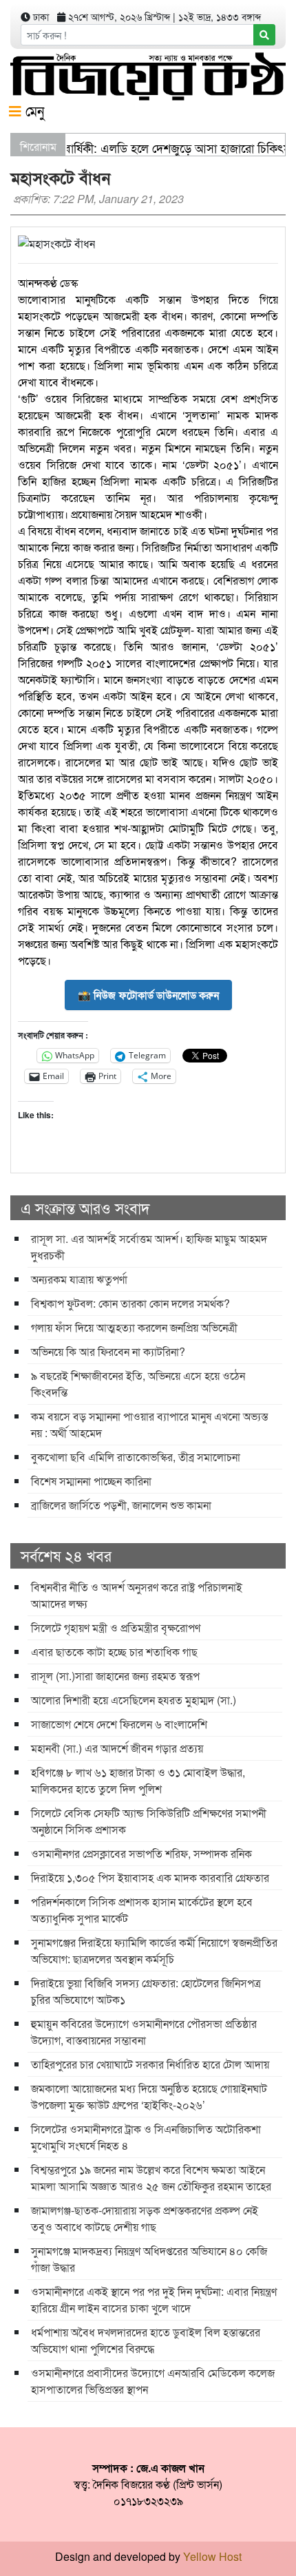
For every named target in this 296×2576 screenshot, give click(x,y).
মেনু (33, 111)
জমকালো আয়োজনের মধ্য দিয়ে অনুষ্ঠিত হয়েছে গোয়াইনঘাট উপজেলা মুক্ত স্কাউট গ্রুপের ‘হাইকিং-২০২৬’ (149, 2096)
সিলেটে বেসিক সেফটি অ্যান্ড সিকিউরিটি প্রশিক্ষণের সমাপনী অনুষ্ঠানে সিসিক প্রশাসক (149, 1821)
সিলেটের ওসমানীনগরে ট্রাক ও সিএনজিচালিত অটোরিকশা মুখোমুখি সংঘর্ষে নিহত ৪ (146, 2137)
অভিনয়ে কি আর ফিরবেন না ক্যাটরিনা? (108, 1351)
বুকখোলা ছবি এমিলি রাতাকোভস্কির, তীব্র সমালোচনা (136, 1457)
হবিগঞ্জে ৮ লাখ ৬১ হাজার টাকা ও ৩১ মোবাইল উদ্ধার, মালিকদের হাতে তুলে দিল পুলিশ (138, 1780)
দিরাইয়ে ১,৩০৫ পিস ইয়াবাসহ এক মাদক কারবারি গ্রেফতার (150, 1877)
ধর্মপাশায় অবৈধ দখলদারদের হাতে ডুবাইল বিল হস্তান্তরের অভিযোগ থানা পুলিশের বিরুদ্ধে (146, 2340)
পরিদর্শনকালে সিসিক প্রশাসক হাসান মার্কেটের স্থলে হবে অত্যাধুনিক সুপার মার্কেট (142, 1910)
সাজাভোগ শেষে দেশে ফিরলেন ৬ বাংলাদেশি (119, 1724)
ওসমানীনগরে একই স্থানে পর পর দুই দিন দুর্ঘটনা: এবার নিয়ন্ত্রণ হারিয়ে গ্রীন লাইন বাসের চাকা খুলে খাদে (154, 2300)
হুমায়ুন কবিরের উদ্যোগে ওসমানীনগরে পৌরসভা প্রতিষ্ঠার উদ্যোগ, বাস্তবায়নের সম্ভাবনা (144, 2032)
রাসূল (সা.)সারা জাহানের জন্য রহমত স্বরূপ (115, 1676)
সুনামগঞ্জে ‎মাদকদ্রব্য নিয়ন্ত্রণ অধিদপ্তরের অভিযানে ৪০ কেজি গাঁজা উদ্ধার (149, 2259)
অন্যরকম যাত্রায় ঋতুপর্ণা (79, 1279)
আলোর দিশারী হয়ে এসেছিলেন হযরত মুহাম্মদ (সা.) (134, 1700)
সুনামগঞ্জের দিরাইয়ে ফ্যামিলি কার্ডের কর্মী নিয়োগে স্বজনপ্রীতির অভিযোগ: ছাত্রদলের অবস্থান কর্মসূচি (154, 1950)
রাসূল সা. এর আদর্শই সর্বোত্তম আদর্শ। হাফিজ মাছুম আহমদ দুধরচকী (149, 1247)
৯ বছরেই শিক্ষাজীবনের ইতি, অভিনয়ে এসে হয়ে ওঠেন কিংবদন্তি (138, 1384)
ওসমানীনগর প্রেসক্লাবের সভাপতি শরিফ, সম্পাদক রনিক (141, 1853)
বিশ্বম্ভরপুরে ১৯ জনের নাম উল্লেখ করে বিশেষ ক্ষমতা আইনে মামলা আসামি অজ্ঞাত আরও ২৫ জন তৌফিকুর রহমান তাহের (151, 2178)
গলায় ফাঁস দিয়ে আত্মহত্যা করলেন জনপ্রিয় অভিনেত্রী (134, 1327)
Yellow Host (212, 2556)
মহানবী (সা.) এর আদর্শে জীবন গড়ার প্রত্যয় (117, 1748)
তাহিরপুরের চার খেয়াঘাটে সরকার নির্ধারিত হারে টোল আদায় (150, 2064)
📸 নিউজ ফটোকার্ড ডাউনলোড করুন (148, 995)
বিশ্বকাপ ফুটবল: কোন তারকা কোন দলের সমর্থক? (130, 1303)
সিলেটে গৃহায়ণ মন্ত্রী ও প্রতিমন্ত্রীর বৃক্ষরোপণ (116, 1627)
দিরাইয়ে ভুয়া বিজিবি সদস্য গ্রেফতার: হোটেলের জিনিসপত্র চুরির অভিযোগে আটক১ (146, 1991)
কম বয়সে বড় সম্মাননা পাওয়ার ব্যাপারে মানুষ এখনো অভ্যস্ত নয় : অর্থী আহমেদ (149, 1424)
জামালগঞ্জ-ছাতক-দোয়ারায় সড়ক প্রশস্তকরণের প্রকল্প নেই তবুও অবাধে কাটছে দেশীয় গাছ (145, 2218)
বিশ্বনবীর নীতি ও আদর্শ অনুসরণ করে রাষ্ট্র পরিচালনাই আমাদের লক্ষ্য (137, 1595)
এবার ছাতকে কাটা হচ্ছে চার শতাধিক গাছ (114, 1652)
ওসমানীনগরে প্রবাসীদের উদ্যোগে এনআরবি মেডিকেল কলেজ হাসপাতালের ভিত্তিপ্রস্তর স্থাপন (153, 2381)
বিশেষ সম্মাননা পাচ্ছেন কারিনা (91, 1481)
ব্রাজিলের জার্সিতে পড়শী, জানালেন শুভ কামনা (121, 1505)
